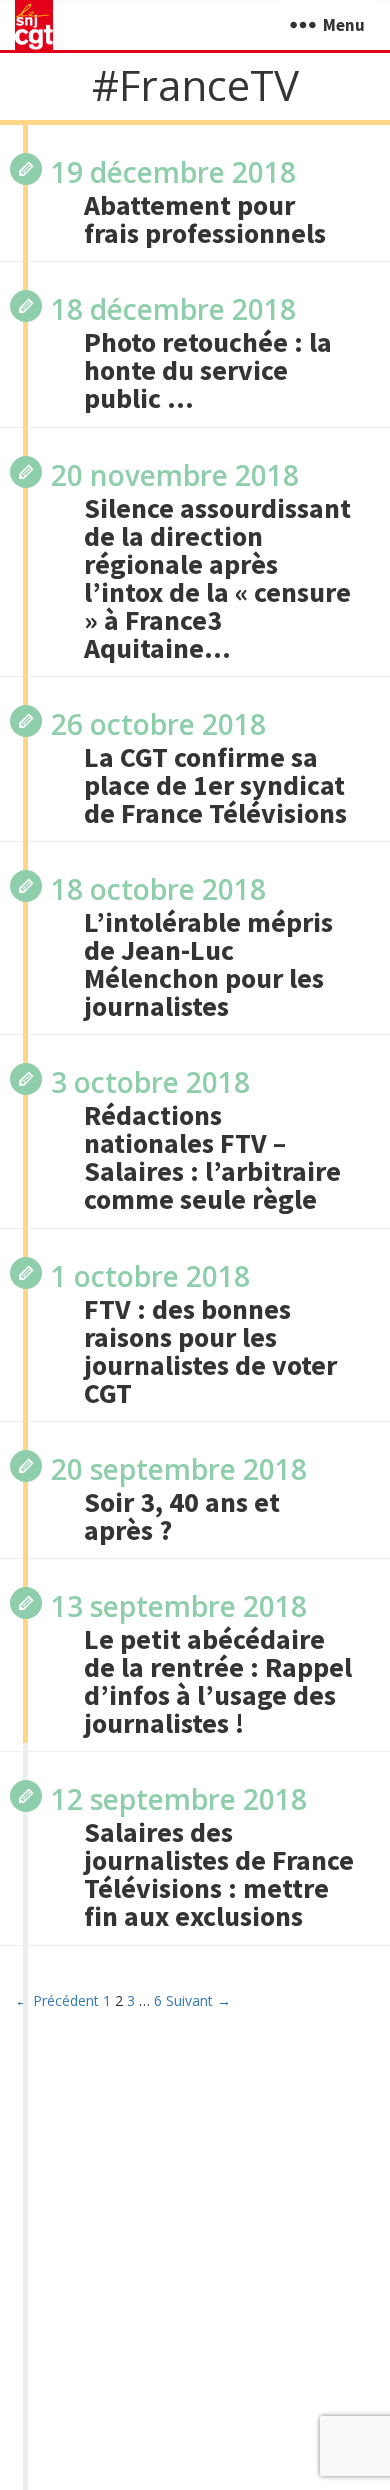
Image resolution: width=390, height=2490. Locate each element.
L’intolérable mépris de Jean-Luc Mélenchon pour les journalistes (208, 964)
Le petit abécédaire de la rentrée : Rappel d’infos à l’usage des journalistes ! (218, 1681)
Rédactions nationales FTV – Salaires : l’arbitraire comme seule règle (212, 1157)
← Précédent (57, 2000)
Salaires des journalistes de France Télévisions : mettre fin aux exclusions (219, 1874)
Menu (344, 25)
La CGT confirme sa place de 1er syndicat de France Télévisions (215, 785)
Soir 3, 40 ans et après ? (182, 1516)
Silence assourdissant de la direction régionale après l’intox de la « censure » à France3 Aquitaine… (217, 578)
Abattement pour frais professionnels (205, 219)
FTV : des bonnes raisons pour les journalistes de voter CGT (210, 1351)
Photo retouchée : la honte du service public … (208, 370)
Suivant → (198, 2000)
